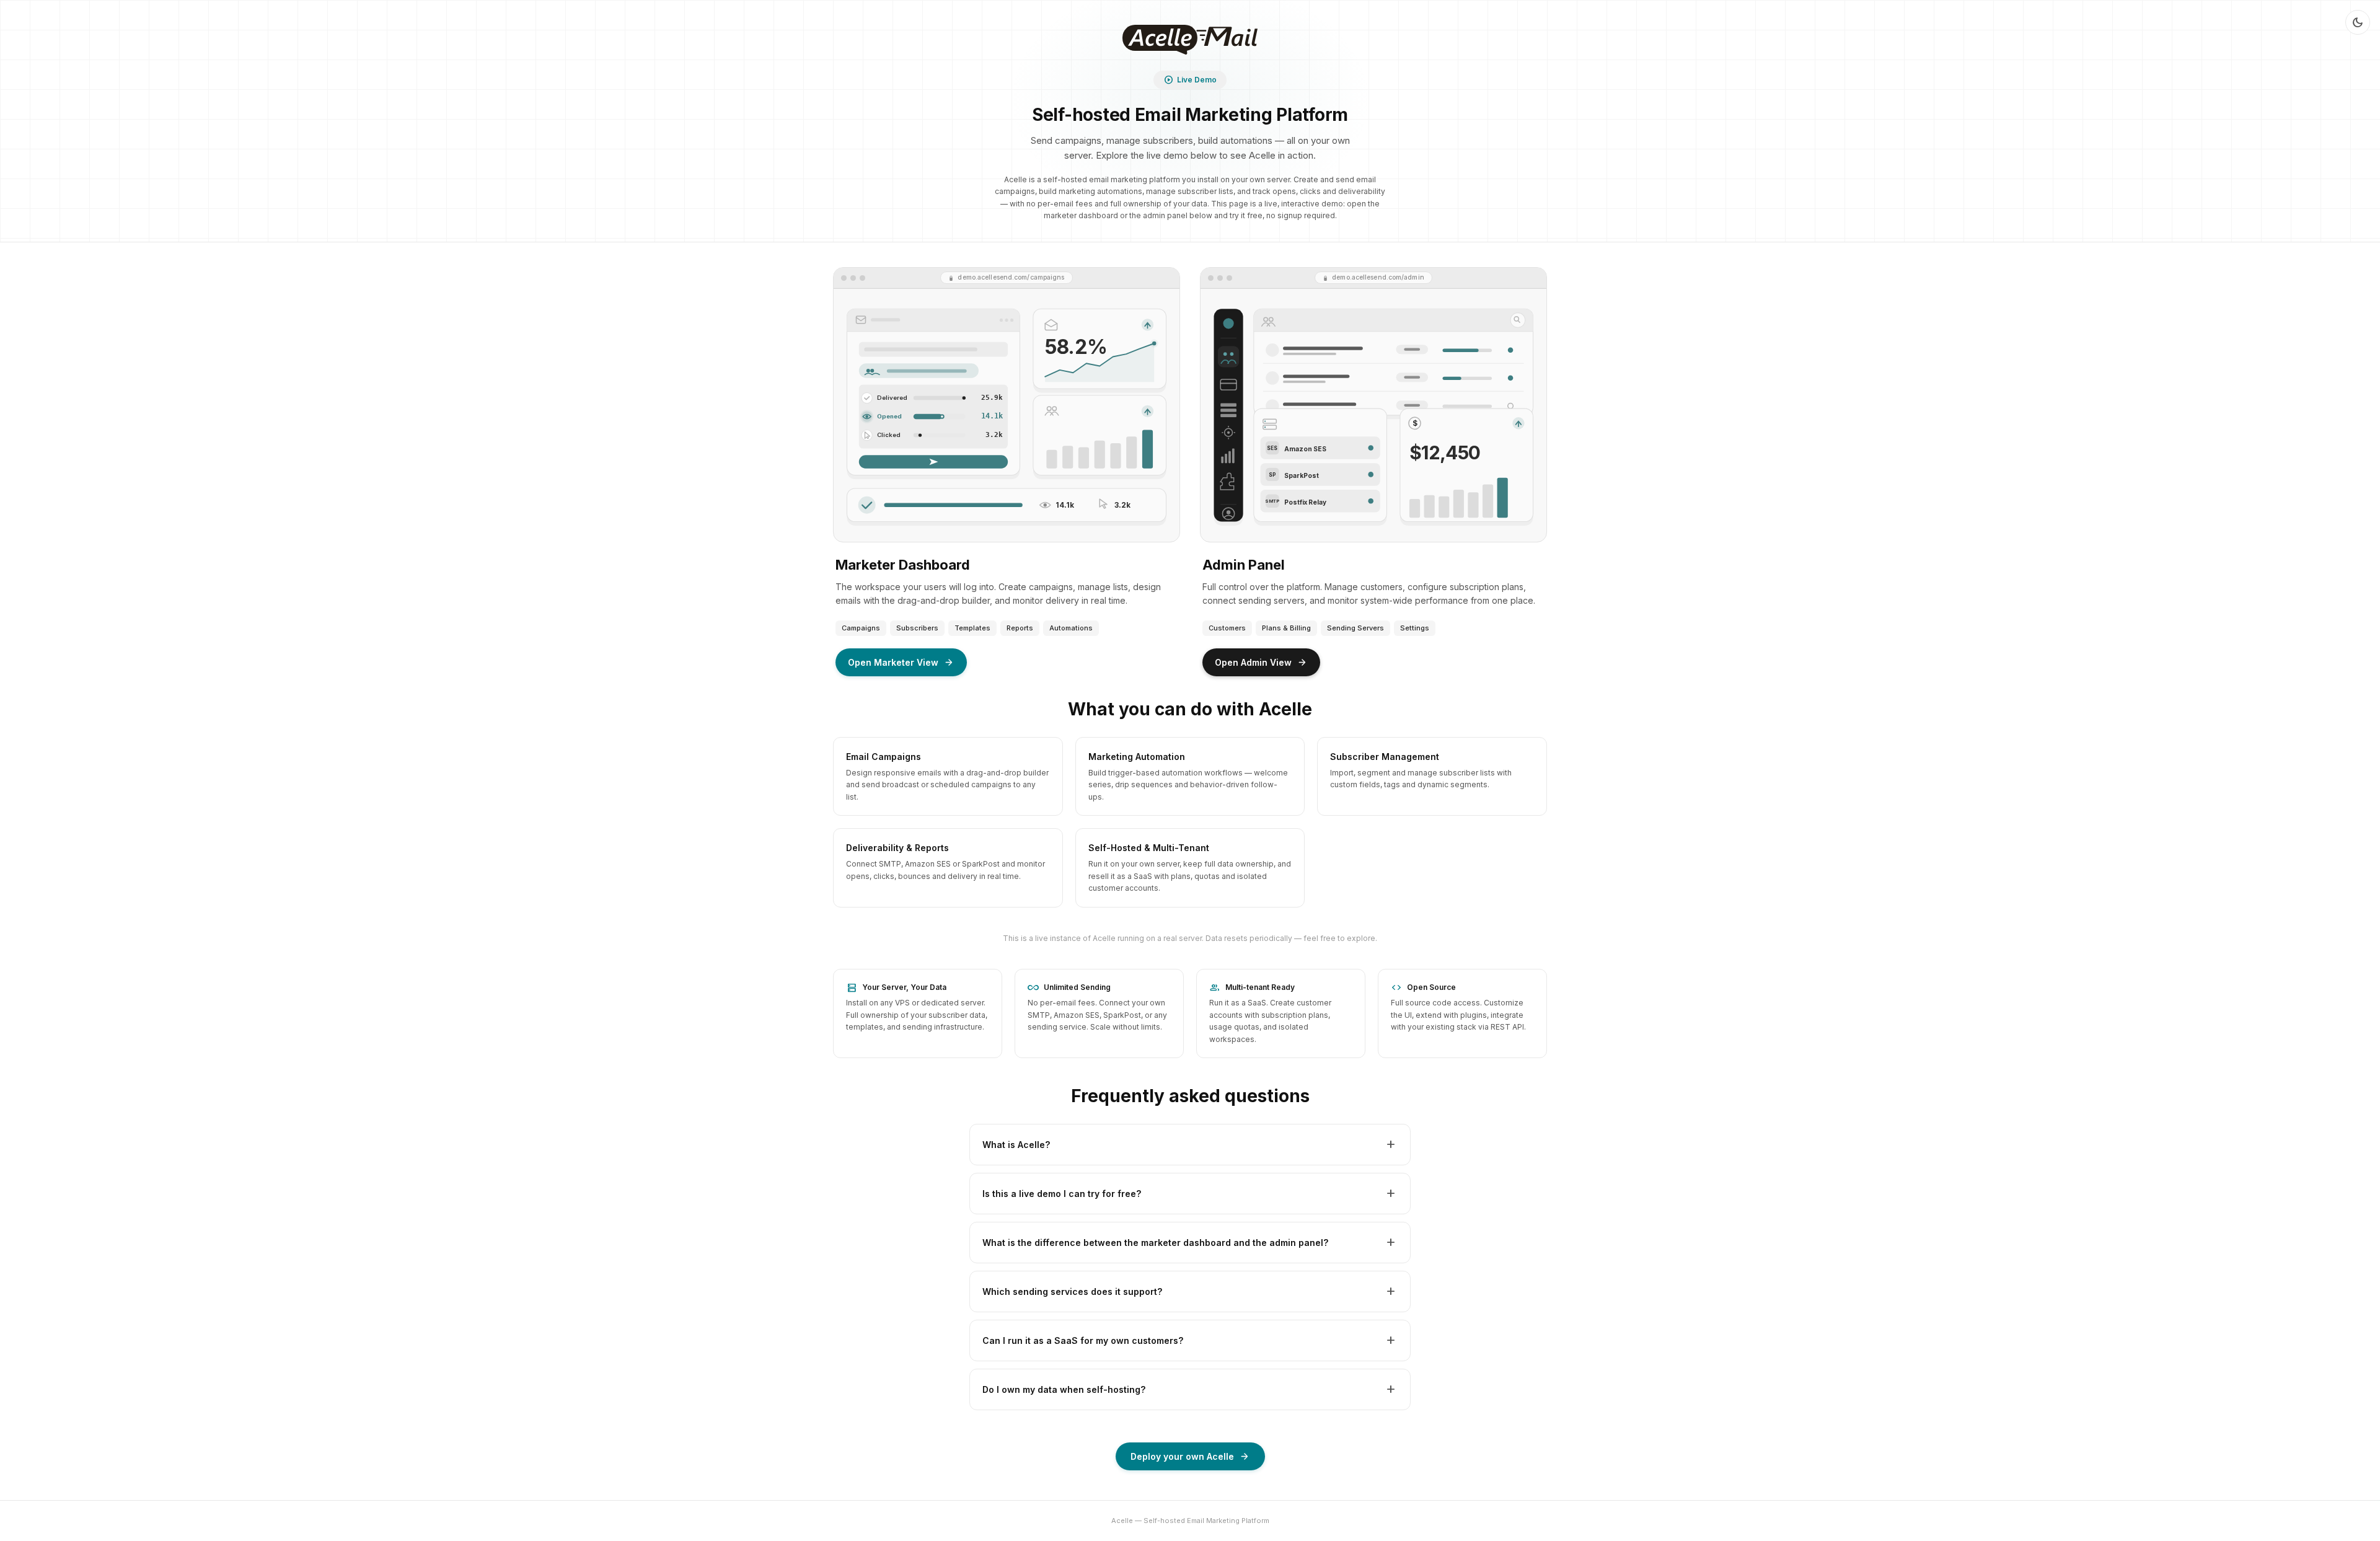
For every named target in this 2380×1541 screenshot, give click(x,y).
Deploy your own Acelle (1190, 1457)
